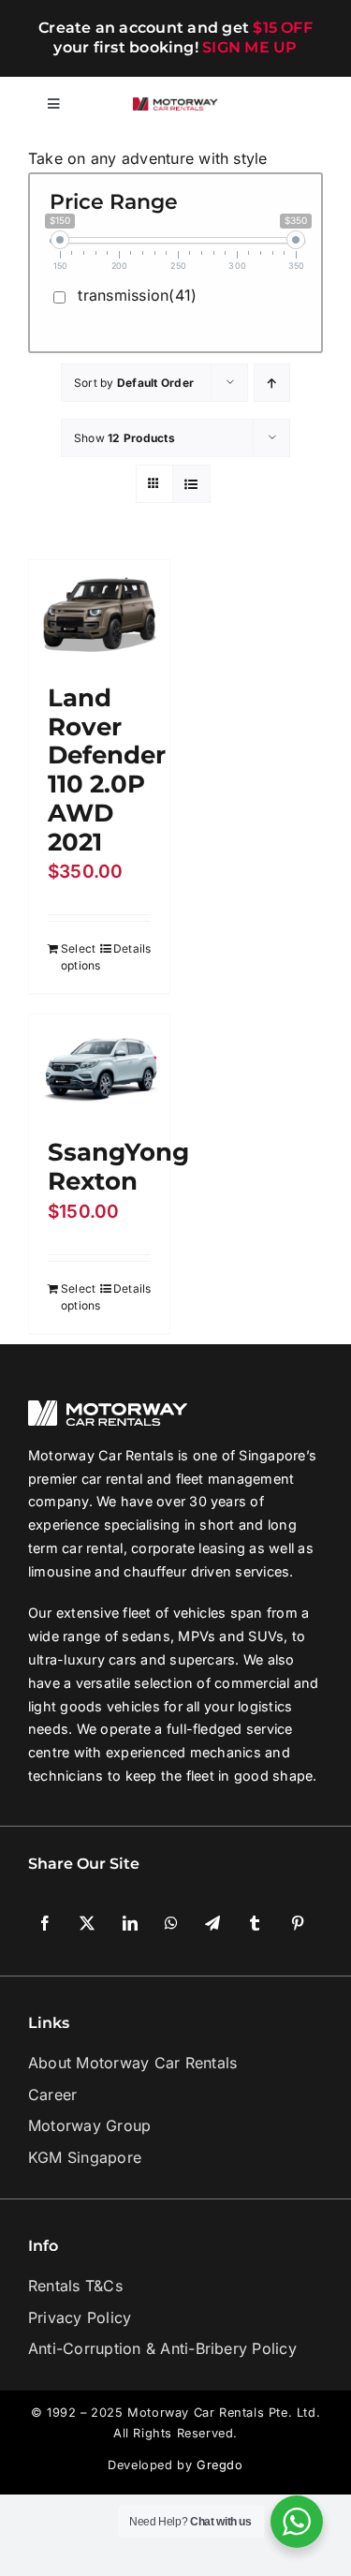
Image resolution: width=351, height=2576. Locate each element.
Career (52, 1752)
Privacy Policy (80, 1975)
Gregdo (220, 2123)
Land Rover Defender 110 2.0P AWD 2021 (107, 767)
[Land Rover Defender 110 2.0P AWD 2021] (97, 611)
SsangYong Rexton (276, 709)
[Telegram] (212, 1581)
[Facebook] (45, 1581)
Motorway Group (89, 1783)
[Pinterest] (298, 1581)
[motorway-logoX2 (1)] (176, 105)
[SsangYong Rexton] (255, 611)
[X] (87, 1581)
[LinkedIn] (130, 1581)
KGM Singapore (85, 1814)
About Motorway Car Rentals (132, 1720)
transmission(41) (137, 295)
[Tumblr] (255, 1581)
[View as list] (191, 484)
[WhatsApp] (171, 1581)
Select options (79, 954)
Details (129, 946)
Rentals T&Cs (75, 1944)
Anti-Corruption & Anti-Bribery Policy (162, 2006)
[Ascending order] (272, 383)
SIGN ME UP (249, 47)
